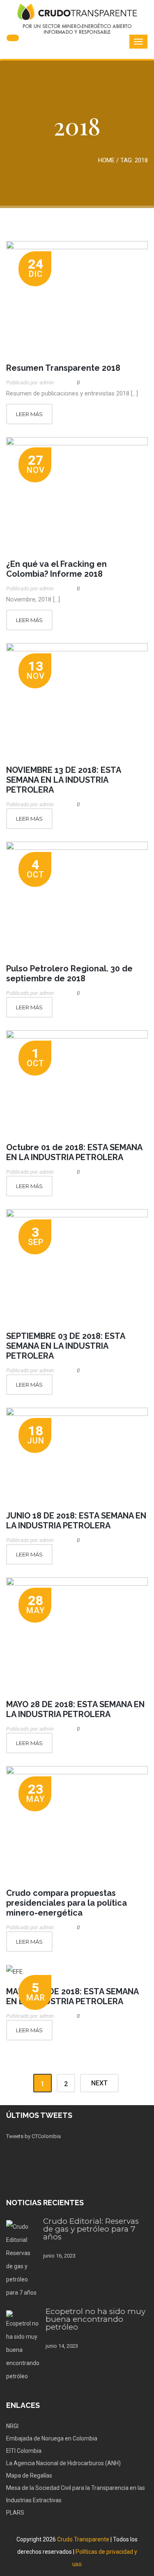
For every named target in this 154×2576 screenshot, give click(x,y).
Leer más (29, 414)
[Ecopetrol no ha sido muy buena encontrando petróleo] (23, 2347)
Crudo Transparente (83, 2539)
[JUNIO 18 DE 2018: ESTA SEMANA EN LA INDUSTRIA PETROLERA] (77, 1455)
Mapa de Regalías (29, 2475)
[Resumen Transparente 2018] (77, 298)
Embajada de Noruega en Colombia (52, 2438)
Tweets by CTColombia (33, 2136)
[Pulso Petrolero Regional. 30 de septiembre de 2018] (77, 898)
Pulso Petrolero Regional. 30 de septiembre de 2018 (69, 973)
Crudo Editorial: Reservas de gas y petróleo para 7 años (91, 2229)
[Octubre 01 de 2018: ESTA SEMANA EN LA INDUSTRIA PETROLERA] (77, 1082)
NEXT (99, 2083)
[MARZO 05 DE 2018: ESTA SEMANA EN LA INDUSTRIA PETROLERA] (77, 1971)
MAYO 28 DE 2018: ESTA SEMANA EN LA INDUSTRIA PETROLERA (75, 1709)
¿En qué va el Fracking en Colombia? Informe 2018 (56, 569)
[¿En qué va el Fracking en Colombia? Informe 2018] (77, 494)
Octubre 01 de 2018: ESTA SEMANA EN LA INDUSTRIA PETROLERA (74, 1152)
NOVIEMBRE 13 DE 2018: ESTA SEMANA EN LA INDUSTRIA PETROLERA (63, 780)
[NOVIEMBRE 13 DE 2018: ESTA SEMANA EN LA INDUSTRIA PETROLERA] (77, 700)
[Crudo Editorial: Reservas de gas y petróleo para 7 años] (22, 2260)
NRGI (12, 2426)
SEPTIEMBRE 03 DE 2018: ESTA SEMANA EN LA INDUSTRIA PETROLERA (66, 1346)
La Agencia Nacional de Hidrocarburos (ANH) (63, 2463)
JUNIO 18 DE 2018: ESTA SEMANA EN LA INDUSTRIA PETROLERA (76, 1521)
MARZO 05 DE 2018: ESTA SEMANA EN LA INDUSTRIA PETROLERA (72, 1996)
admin (47, 383)
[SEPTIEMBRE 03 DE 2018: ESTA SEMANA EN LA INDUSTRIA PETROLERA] (77, 1266)
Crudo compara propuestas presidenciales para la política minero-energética (67, 1903)
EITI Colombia (24, 2451)
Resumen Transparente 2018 (63, 368)
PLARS (15, 2513)
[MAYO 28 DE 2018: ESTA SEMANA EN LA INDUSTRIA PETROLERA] (77, 1634)
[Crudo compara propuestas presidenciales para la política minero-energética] (77, 1823)
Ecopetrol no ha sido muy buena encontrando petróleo (95, 2319)
